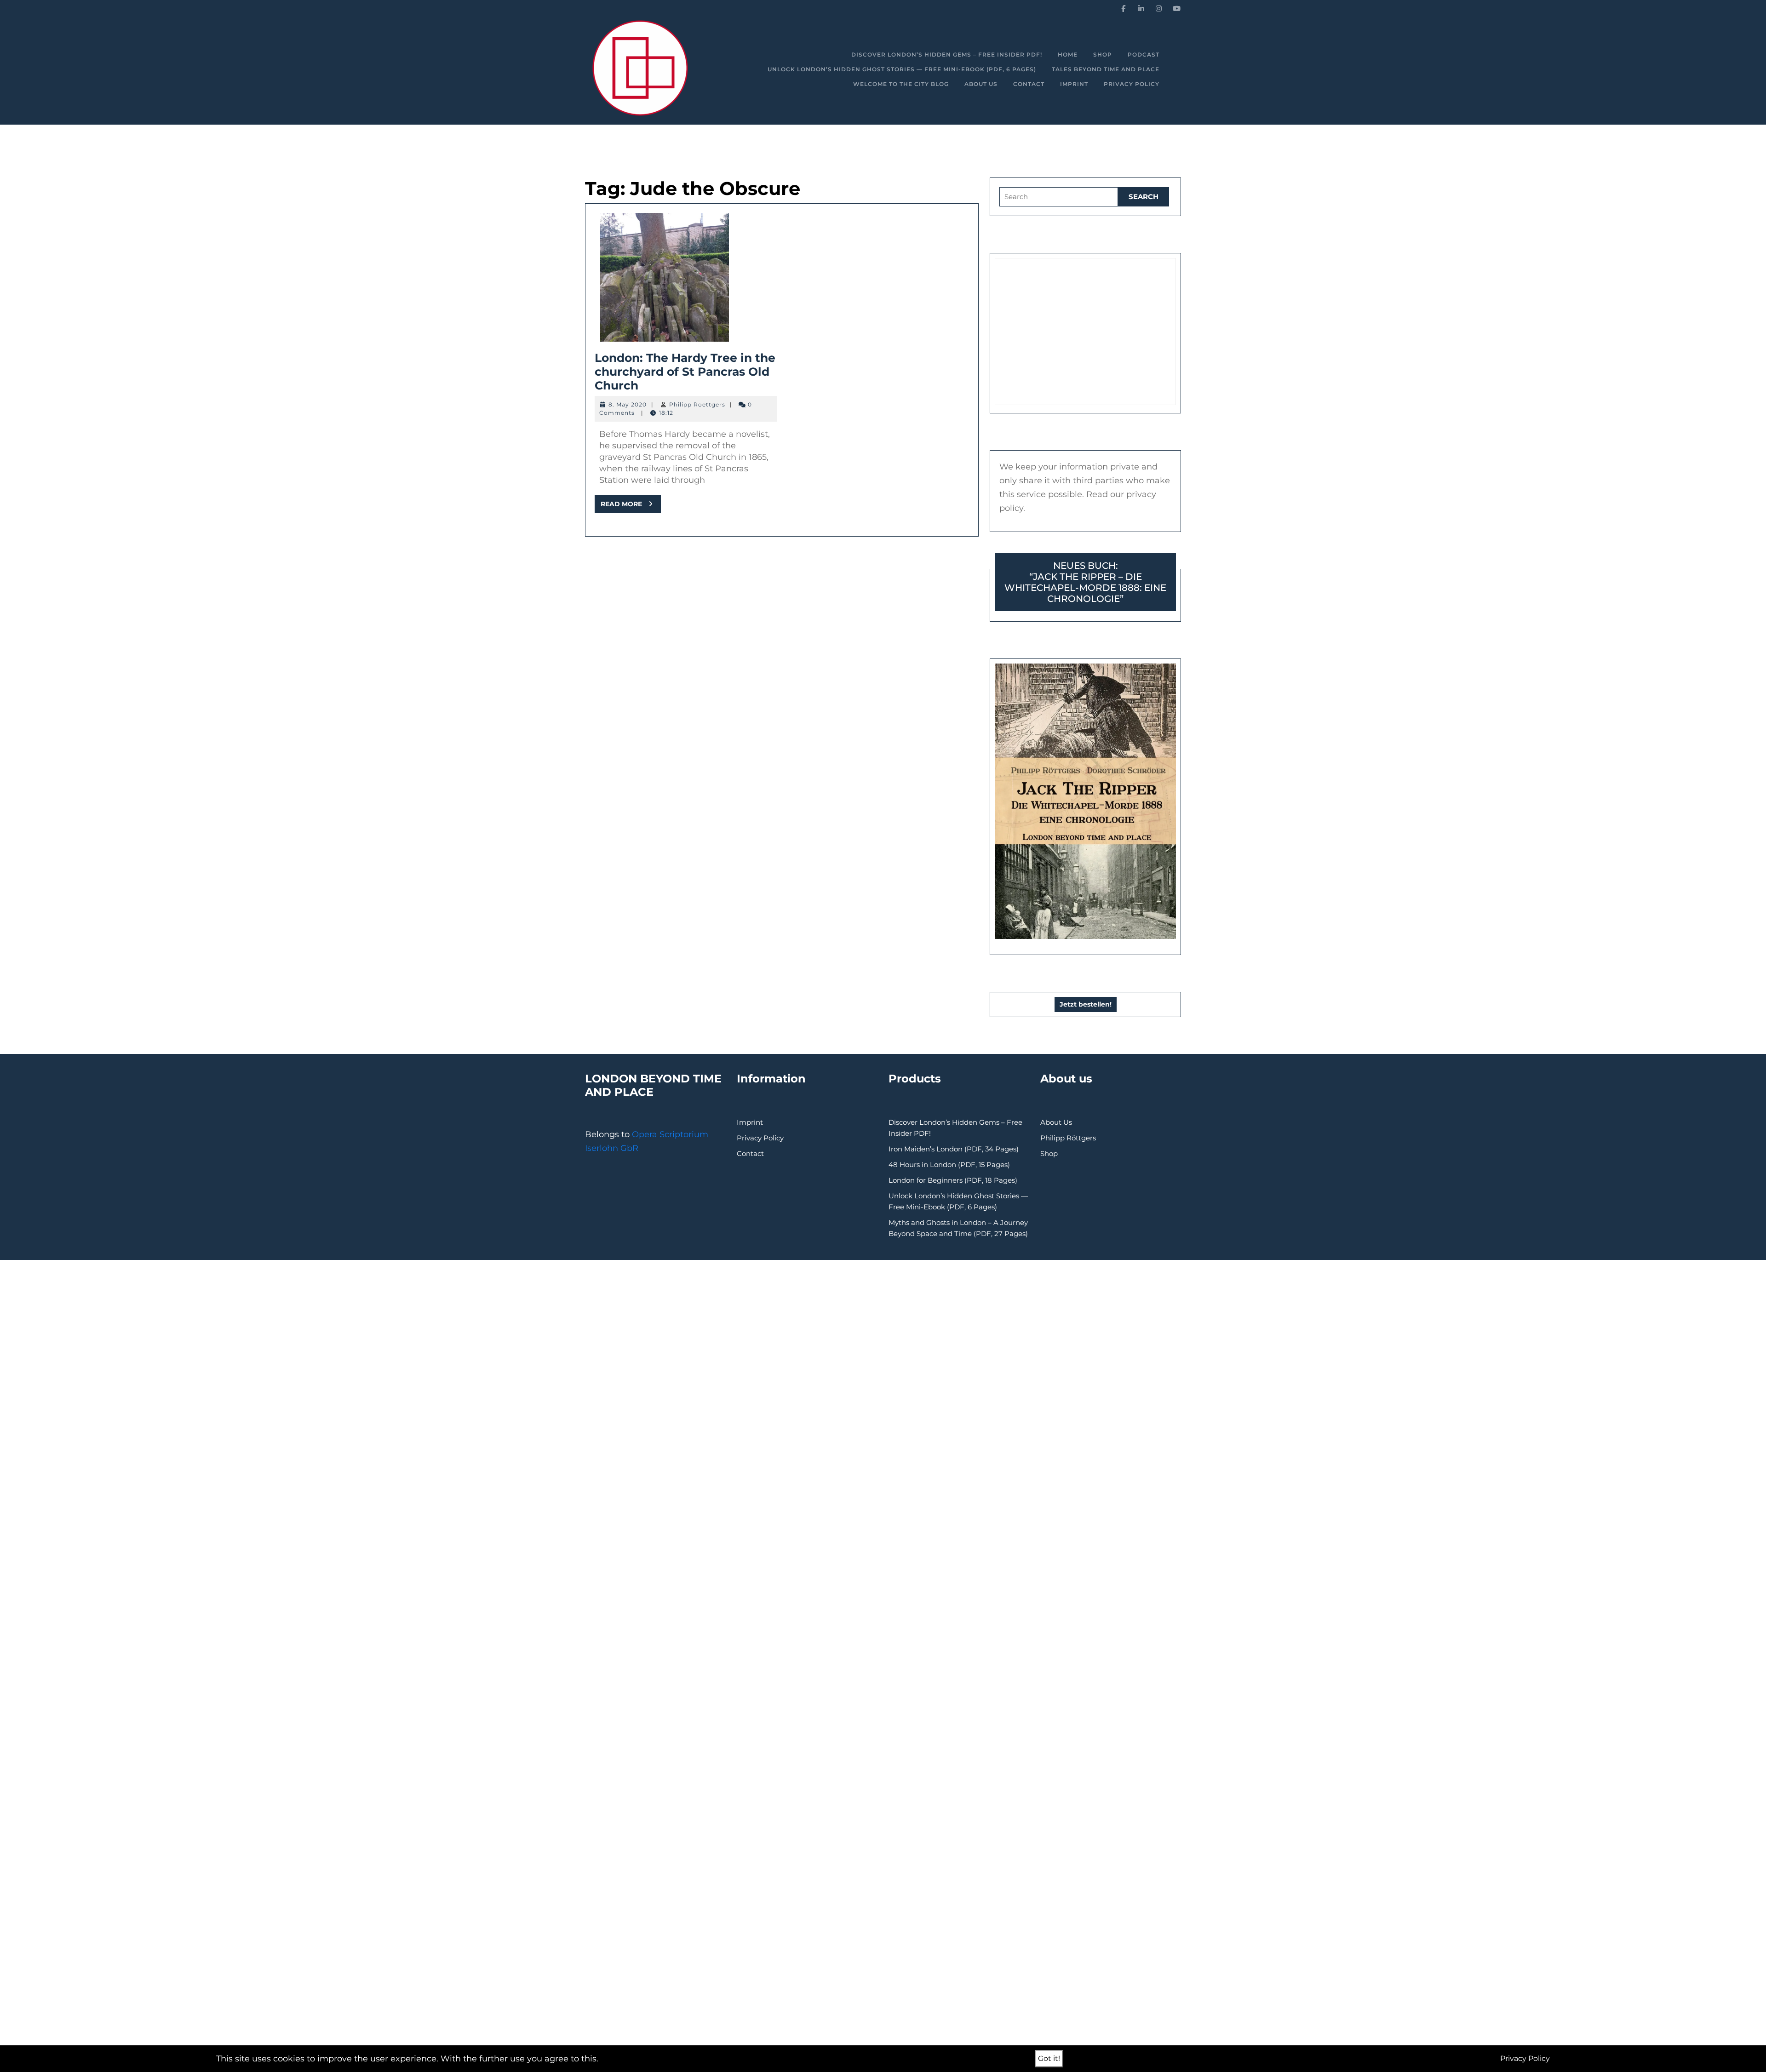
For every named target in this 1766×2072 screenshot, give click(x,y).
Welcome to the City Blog (901, 84)
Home (1068, 54)
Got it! (1049, 2058)
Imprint (1074, 84)
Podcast (1144, 54)
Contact (1029, 84)
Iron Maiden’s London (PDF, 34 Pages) (954, 1149)
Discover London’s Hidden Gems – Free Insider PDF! (947, 54)
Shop (1103, 54)
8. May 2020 (628, 404)
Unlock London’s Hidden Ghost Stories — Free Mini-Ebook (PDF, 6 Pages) (902, 69)
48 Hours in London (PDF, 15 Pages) (949, 1165)
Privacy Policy (1132, 84)
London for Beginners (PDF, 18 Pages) (953, 1180)
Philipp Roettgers (697, 404)
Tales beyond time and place (1106, 69)
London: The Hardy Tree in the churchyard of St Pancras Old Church (685, 372)
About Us (981, 84)
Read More (631, 506)
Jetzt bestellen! (1086, 1004)
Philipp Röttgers (1068, 1138)
